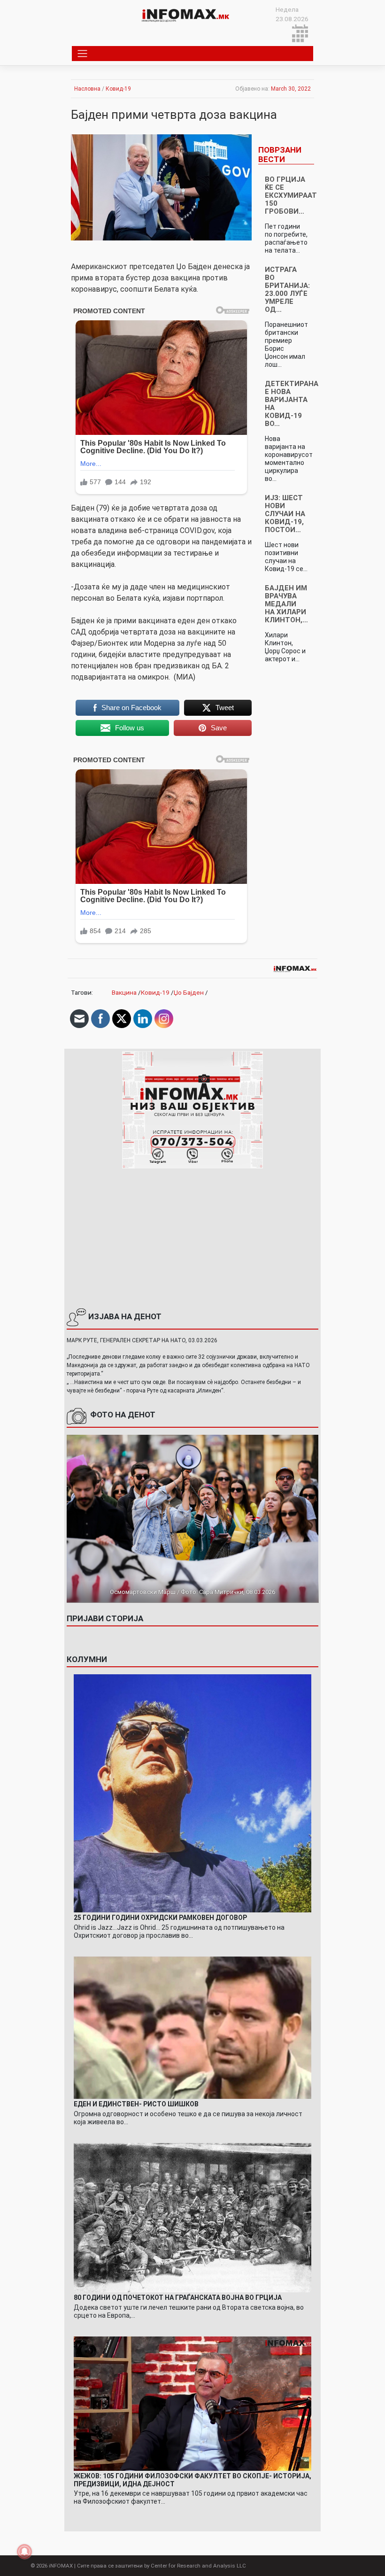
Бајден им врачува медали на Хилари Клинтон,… (286, 604)
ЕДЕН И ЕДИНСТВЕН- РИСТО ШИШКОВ (136, 2104)
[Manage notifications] (24, 2552)
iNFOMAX (61, 2566)
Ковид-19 (118, 89)
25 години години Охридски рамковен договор (160, 1918)
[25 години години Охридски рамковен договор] (193, 1793)
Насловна (87, 89)
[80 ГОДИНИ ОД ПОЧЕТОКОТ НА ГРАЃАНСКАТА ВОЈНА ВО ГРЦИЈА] (193, 2217)
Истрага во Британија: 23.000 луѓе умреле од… (287, 290)
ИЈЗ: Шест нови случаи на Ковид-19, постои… (285, 514)
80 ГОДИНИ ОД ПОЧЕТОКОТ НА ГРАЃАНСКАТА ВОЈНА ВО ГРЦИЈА (178, 2298)
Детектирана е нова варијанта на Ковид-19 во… (292, 404)
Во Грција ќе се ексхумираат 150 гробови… (291, 195)
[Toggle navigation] (83, 54)
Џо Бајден (189, 992)
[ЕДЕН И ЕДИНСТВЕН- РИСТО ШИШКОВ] (193, 2027)
